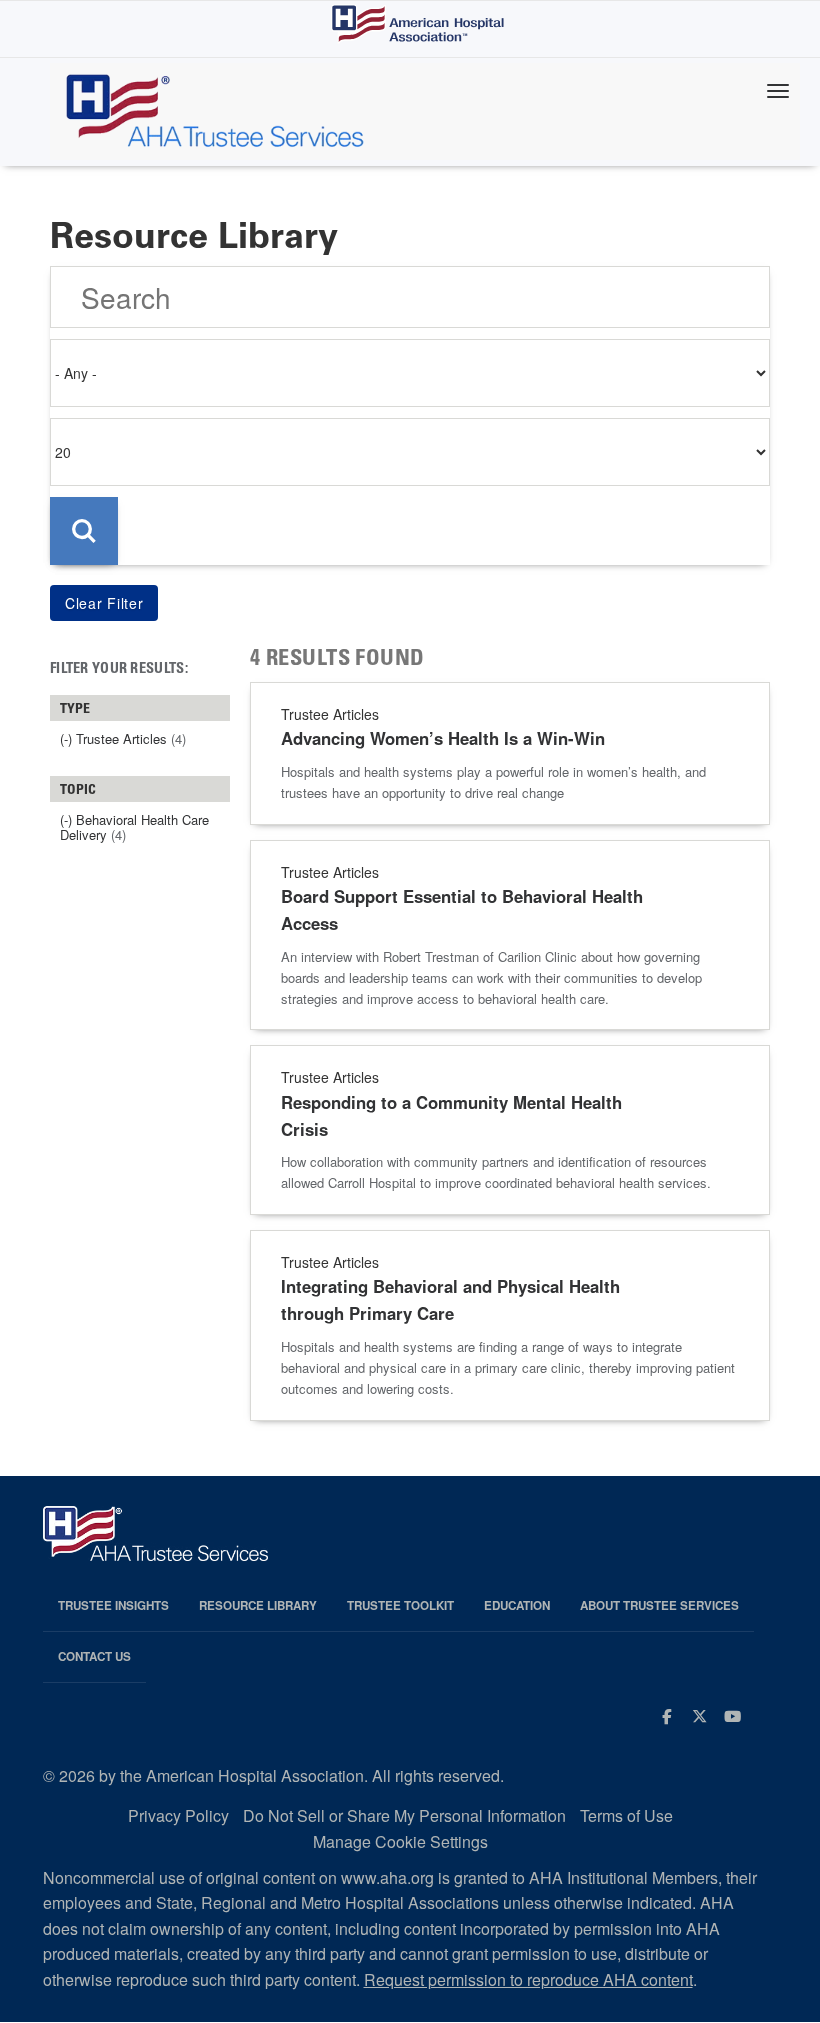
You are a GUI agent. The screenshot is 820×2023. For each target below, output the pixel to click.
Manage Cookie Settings (400, 1841)
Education (517, 1605)
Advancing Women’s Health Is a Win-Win (443, 738)
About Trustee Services (659, 1605)
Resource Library (258, 1605)
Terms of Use (626, 1815)
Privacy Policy (178, 1815)
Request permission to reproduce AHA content (528, 1979)
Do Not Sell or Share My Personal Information (404, 1815)
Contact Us (94, 1656)
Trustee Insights (113, 1605)
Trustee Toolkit (400, 1605)
